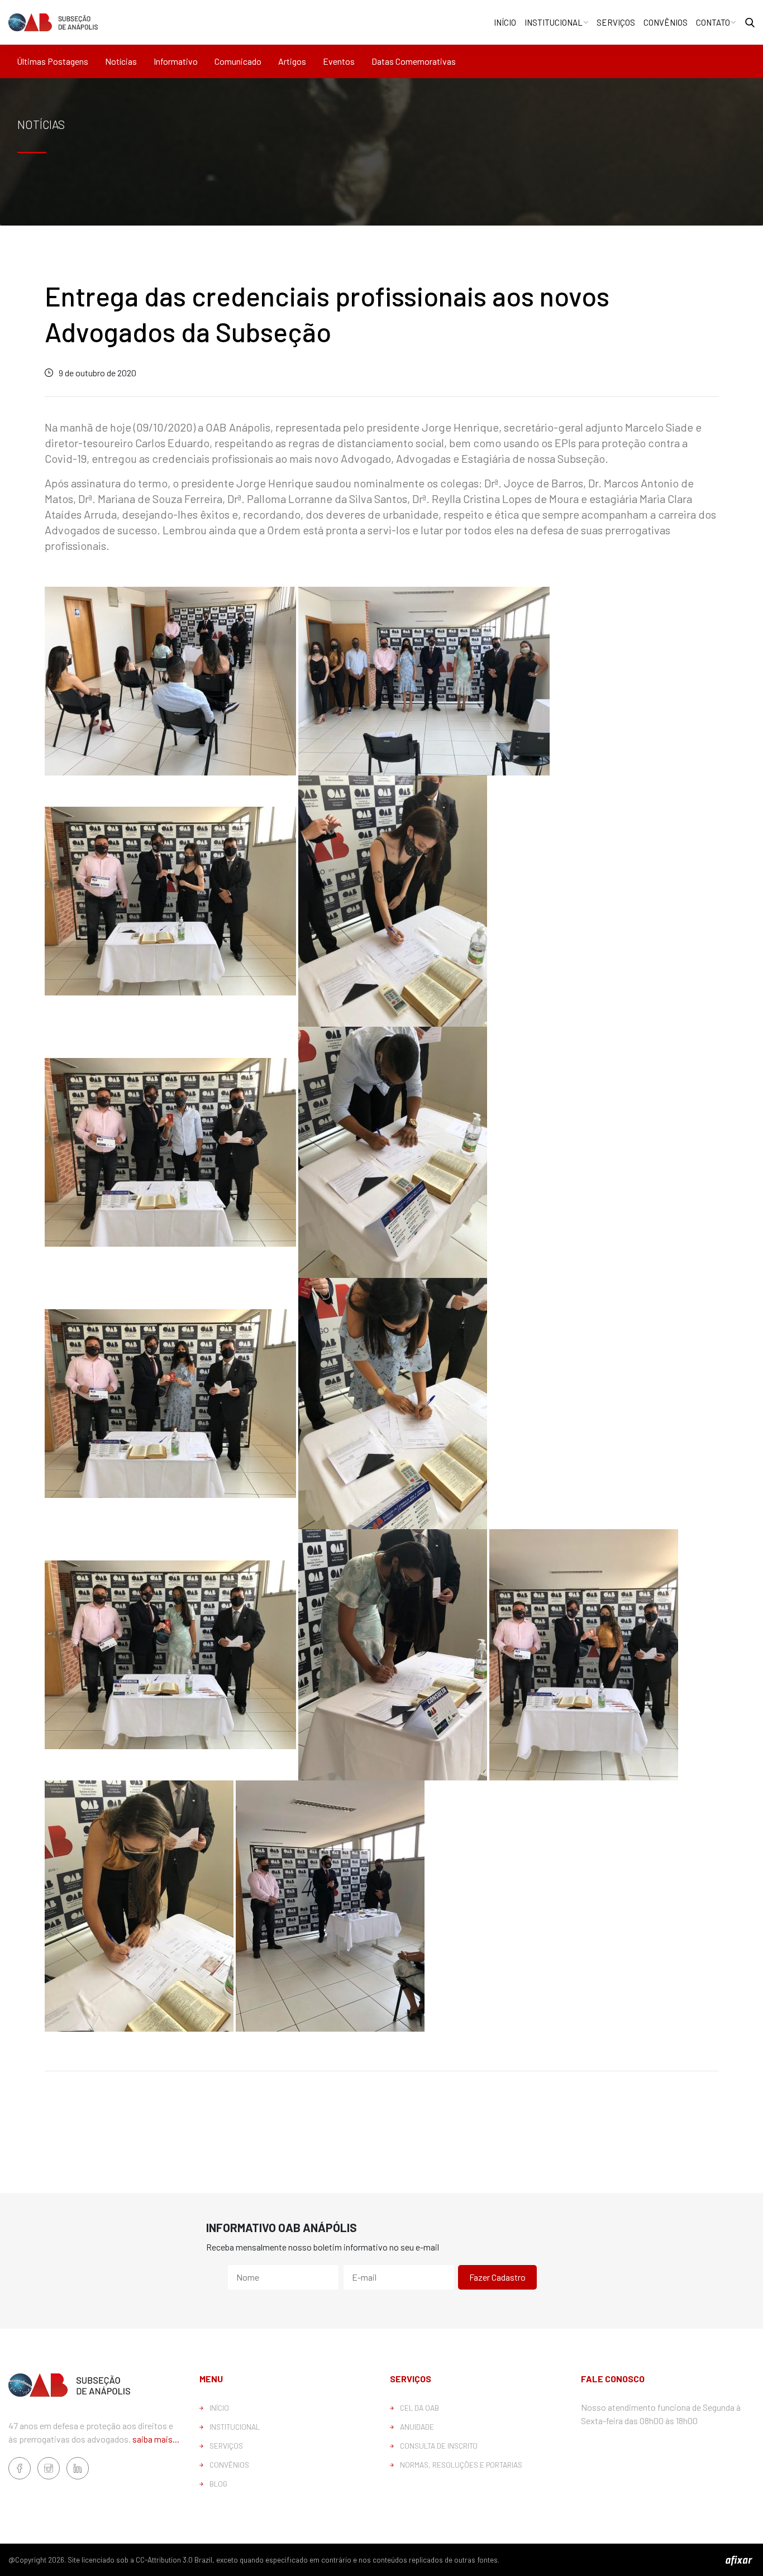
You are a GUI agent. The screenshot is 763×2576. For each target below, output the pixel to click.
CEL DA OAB (419, 2408)
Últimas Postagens (53, 61)
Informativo (176, 61)
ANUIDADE (417, 2427)
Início (505, 22)
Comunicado (238, 61)
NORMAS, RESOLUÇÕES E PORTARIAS (461, 2465)
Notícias (121, 61)
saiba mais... (156, 2439)
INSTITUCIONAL (235, 2427)
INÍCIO (219, 2408)
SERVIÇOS (226, 2446)
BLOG (218, 2484)
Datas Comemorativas (414, 61)
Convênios (666, 22)
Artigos (292, 61)
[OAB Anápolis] (53, 22)
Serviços (616, 22)
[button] (750, 23)
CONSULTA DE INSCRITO (439, 2446)
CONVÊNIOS (229, 2465)
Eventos (339, 61)
